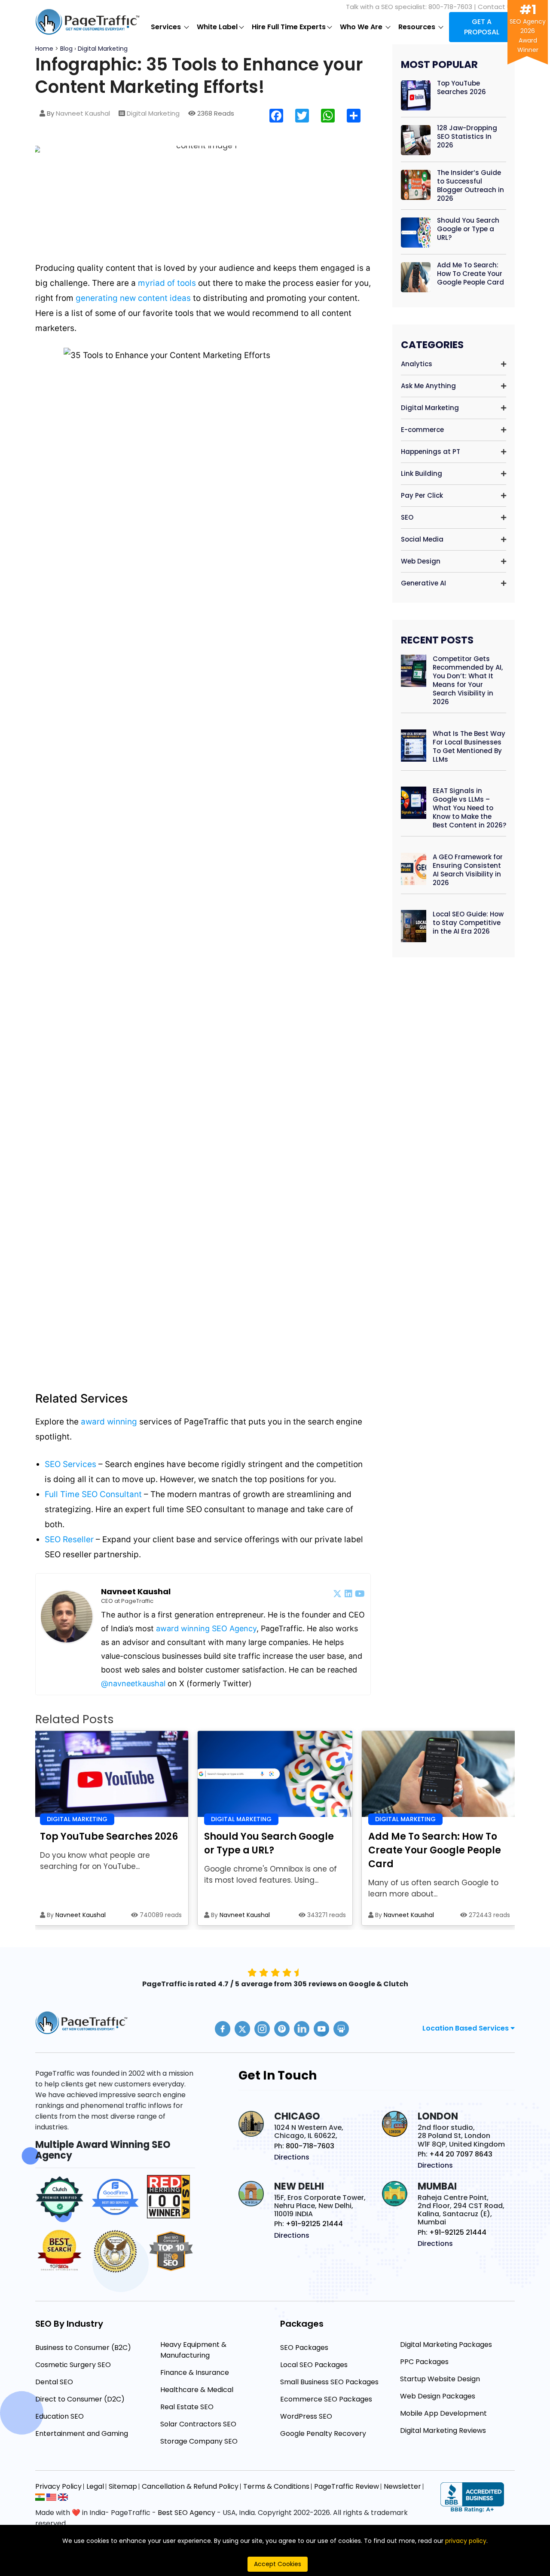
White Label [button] (217, 27)
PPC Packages (424, 2362)
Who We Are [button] (362, 27)
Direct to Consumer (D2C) (80, 2399)
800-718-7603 (450, 7)
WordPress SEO (306, 2416)
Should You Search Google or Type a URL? (468, 229)
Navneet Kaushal (83, 113)
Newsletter (402, 2486)
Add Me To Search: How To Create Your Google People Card (471, 274)
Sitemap (123, 2486)
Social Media (422, 539)
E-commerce (422, 430)
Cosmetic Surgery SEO (73, 2365)
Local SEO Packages (314, 2365)
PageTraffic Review (347, 2486)
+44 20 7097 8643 (461, 2154)
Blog (66, 49)
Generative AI (423, 583)
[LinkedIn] (348, 1593)
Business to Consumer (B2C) (83, 2348)
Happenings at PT (431, 452)
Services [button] (167, 27)
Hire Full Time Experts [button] (289, 27)
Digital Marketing (103, 49)
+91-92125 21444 (314, 2224)
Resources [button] (418, 27)
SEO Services (72, 1464)
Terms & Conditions (276, 2486)
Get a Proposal (482, 27)
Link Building (422, 473)
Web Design (421, 561)
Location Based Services (466, 2028)
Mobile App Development (443, 2413)
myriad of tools (167, 283)
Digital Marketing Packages (446, 2345)
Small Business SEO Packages (329, 2382)
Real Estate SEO (187, 2407)
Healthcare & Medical (197, 2390)
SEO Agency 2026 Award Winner (528, 31)
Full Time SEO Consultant (94, 1494)
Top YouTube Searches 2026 (461, 88)
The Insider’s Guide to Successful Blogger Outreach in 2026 (471, 186)
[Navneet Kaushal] (67, 1617)
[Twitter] (337, 1593)
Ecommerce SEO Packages (326, 2399)
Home (45, 49)
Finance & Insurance (195, 2372)
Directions (292, 2157)
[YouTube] (360, 1593)
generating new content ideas (133, 298)
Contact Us (496, 7)
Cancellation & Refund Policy (190, 2486)
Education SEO (60, 2416)
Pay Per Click (422, 495)
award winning (109, 1422)
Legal (95, 2486)
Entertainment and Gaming (82, 2434)
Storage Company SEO (199, 2441)
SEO (407, 517)
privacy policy (466, 2541)
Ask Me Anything (428, 386)
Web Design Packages (438, 2396)
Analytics (417, 364)
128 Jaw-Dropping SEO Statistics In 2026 (467, 137)
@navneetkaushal (133, 1683)
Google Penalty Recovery (323, 2434)
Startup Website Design (440, 2379)
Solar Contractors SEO (198, 2424)
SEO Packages (304, 2348)
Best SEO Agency (186, 2513)
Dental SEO (54, 2382)
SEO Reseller (70, 1539)
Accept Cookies (278, 2564)
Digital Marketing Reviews (443, 2431)
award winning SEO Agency (206, 1628)
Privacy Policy (58, 2486)
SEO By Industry (69, 2324)
